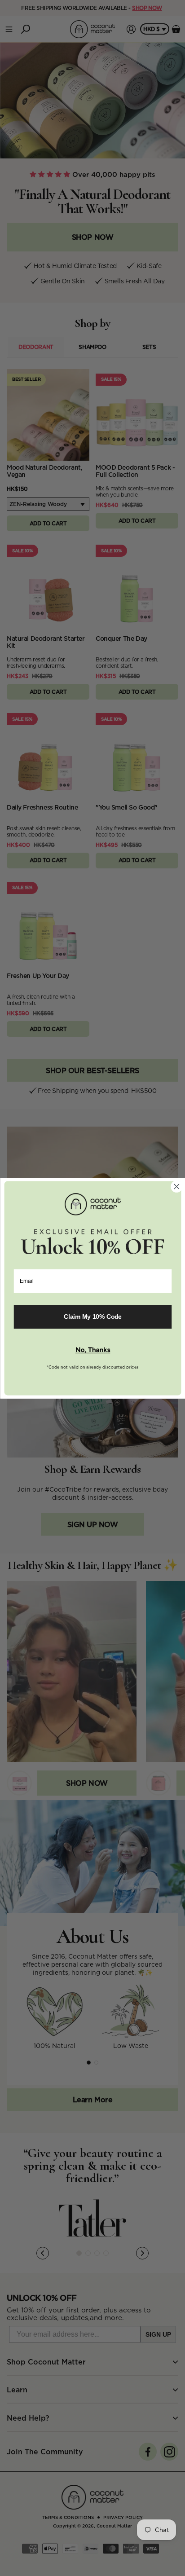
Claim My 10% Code (93, 1316)
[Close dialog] (176, 1186)
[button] (92, 1350)
